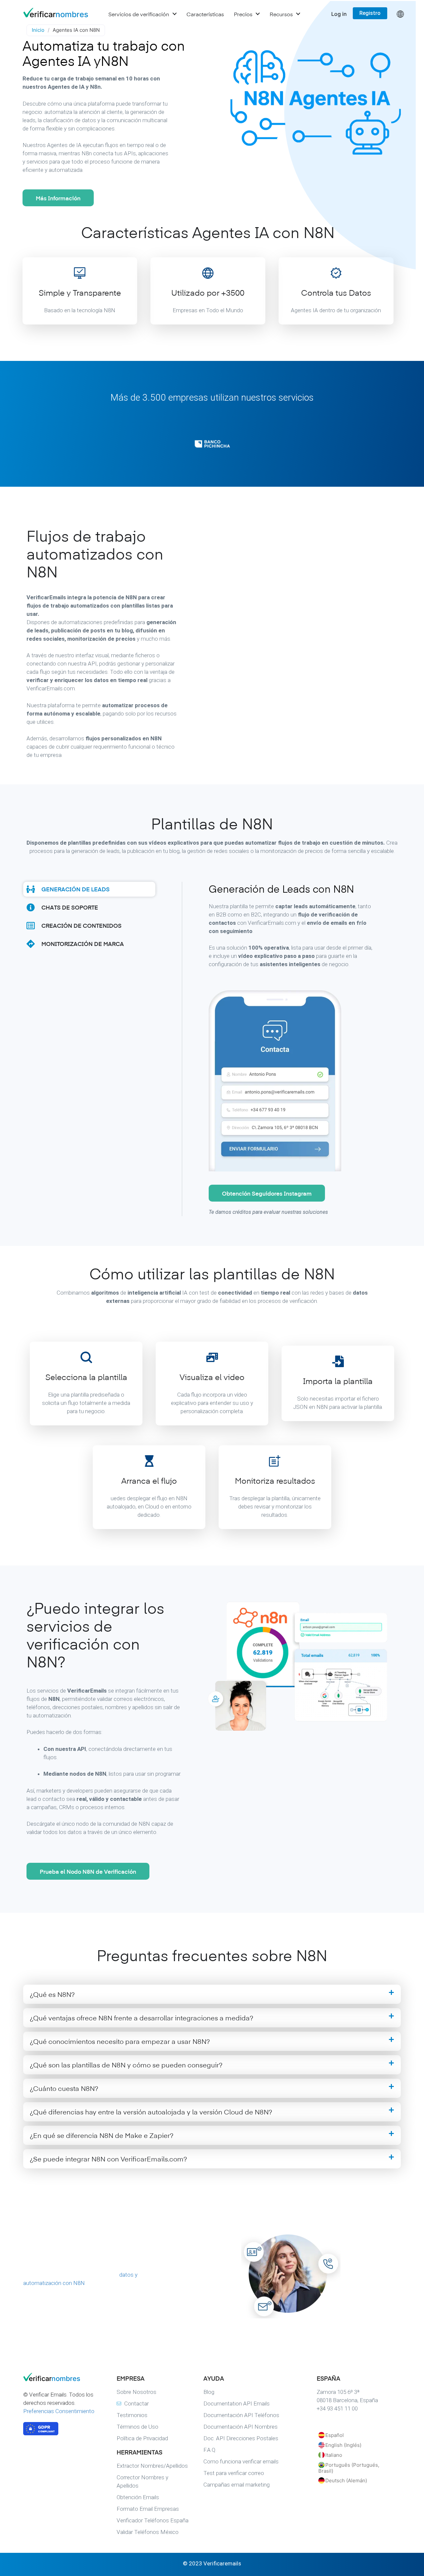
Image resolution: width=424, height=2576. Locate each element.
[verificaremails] (56, 2379)
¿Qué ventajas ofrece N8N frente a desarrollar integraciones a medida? (141, 2018)
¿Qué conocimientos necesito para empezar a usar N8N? (120, 2041)
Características (205, 14)
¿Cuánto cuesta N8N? (64, 2088)
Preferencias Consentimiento (59, 2411)
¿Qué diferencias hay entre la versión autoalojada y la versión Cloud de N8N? (151, 2112)
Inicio (38, 30)
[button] (212, 1994)
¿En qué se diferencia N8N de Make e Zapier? (102, 2135)
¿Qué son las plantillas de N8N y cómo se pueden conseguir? (126, 2065)
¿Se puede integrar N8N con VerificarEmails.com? (108, 2159)
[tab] (89, 889)
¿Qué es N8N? (52, 1994)
